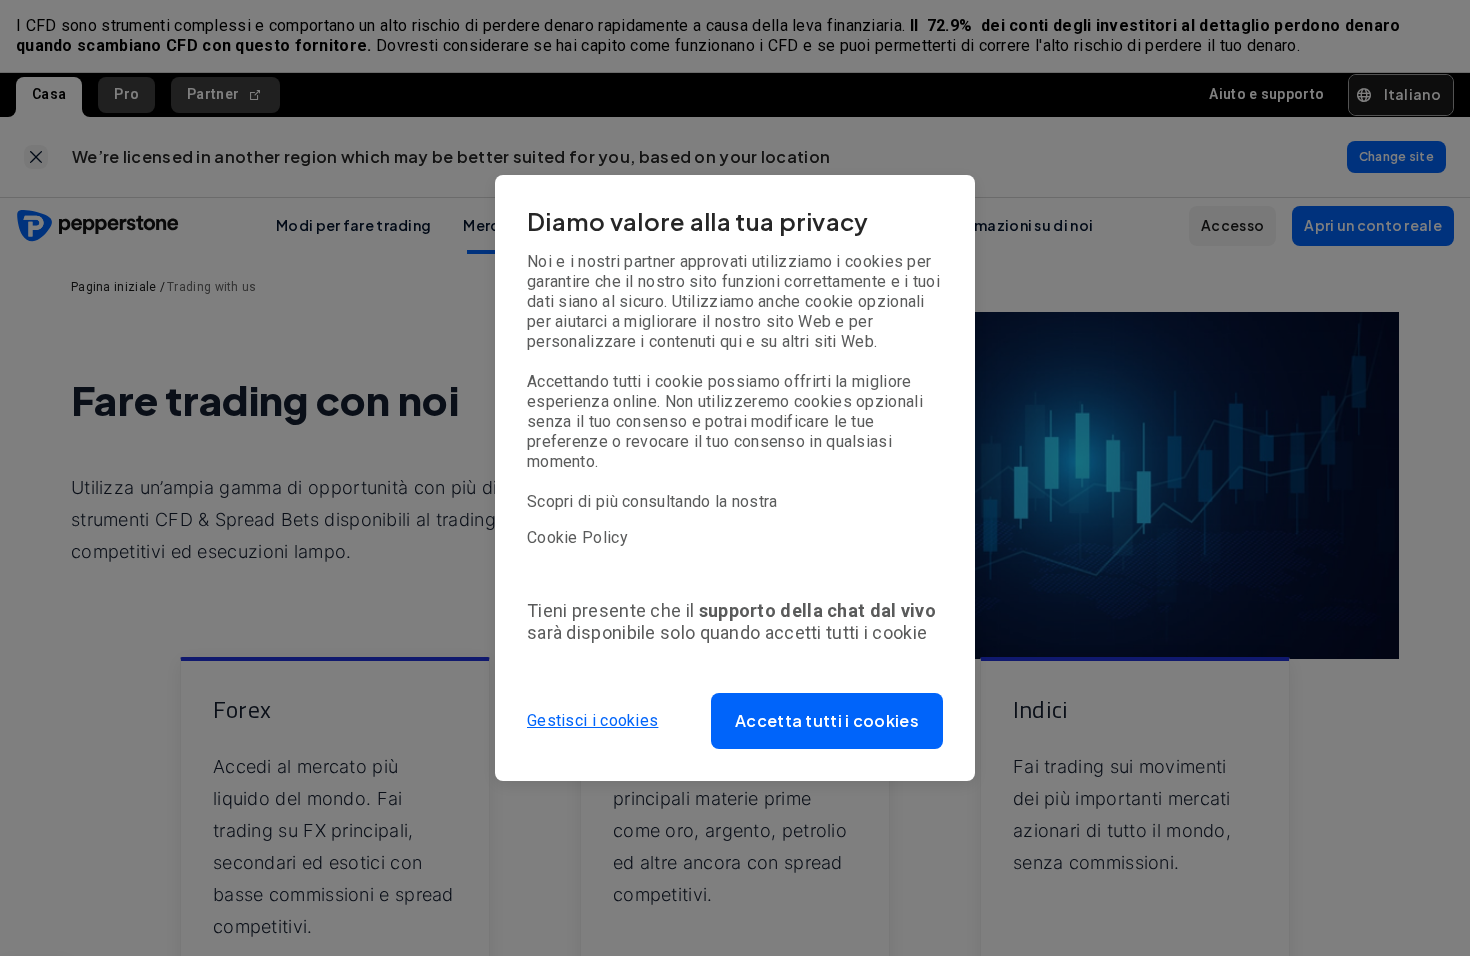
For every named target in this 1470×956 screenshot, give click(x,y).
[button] (827, 721)
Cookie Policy (577, 537)
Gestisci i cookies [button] (592, 720)
